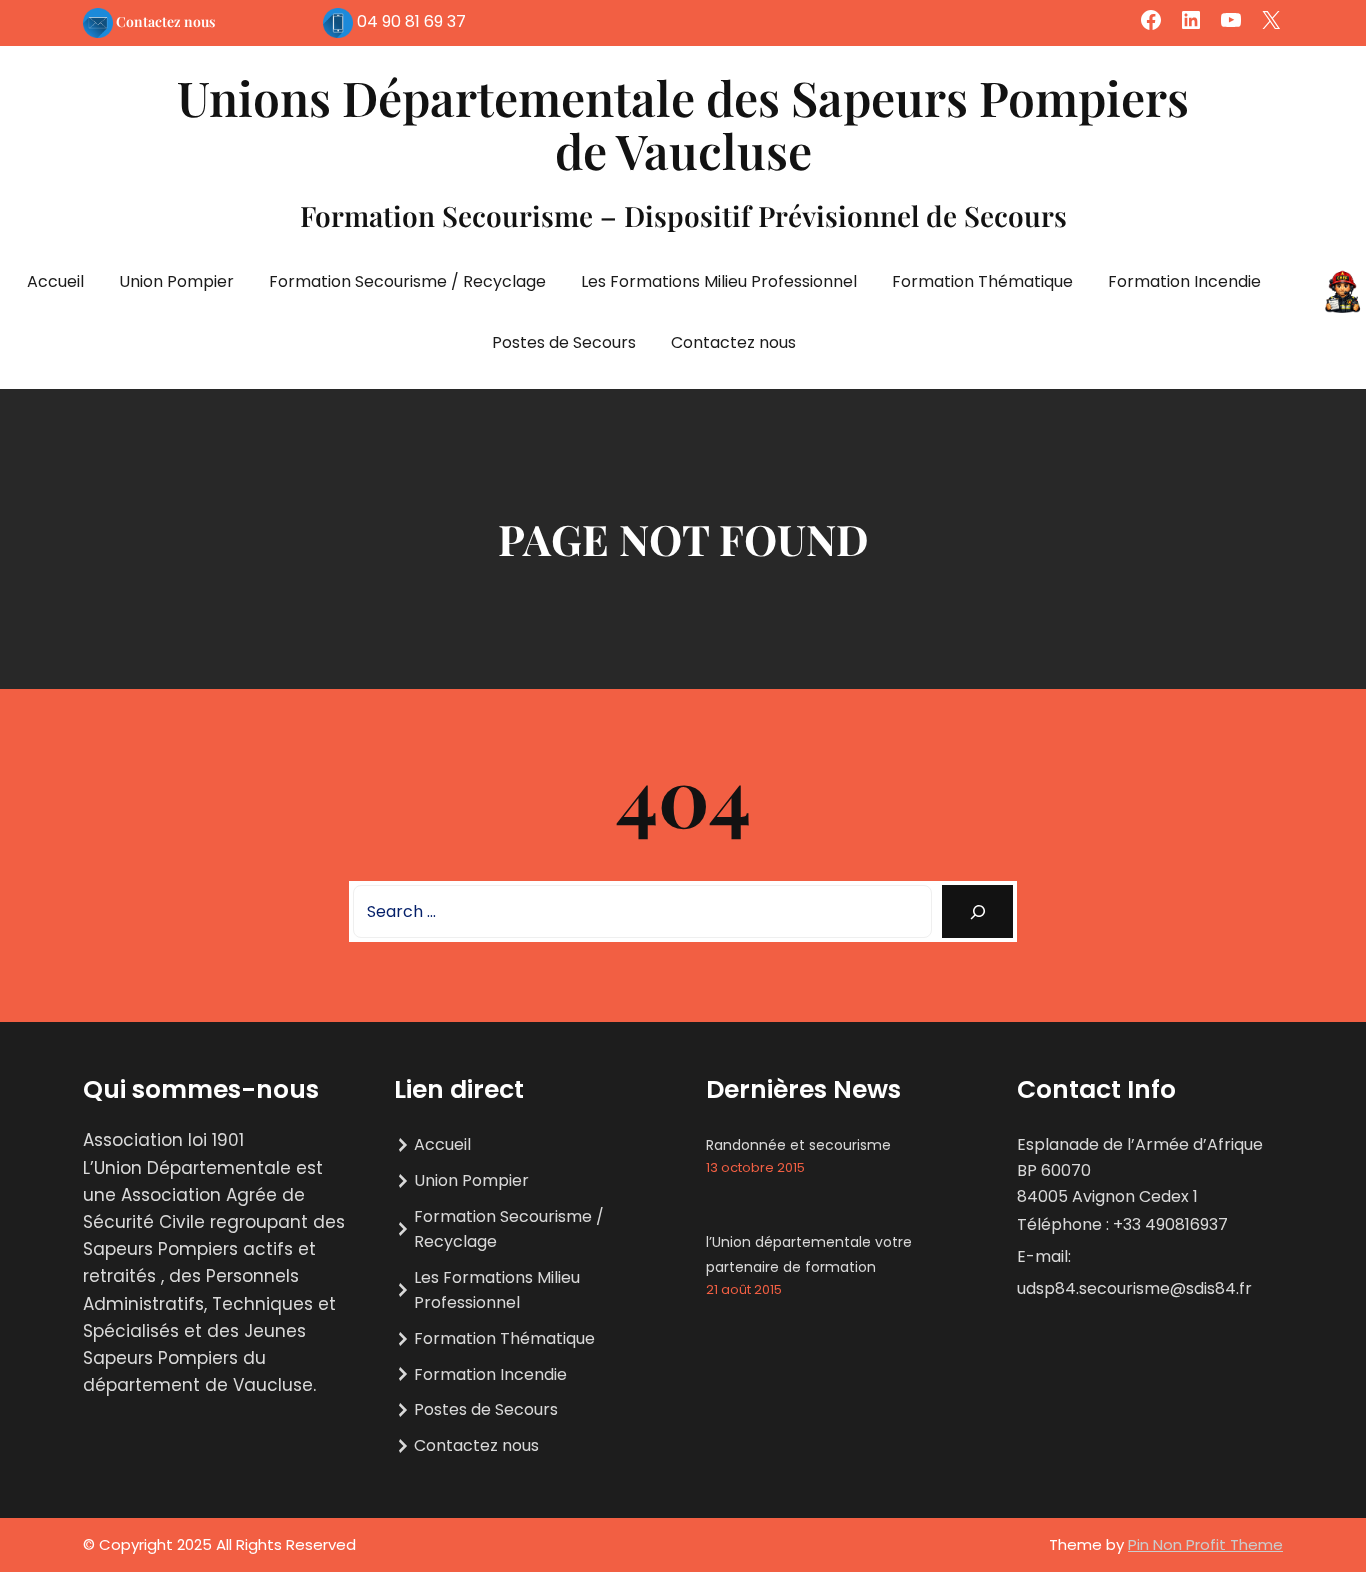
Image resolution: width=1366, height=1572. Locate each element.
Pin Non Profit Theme (1205, 1544)
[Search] (977, 911)
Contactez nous (165, 21)
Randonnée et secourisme (798, 1145)
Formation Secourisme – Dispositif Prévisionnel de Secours (683, 215)
